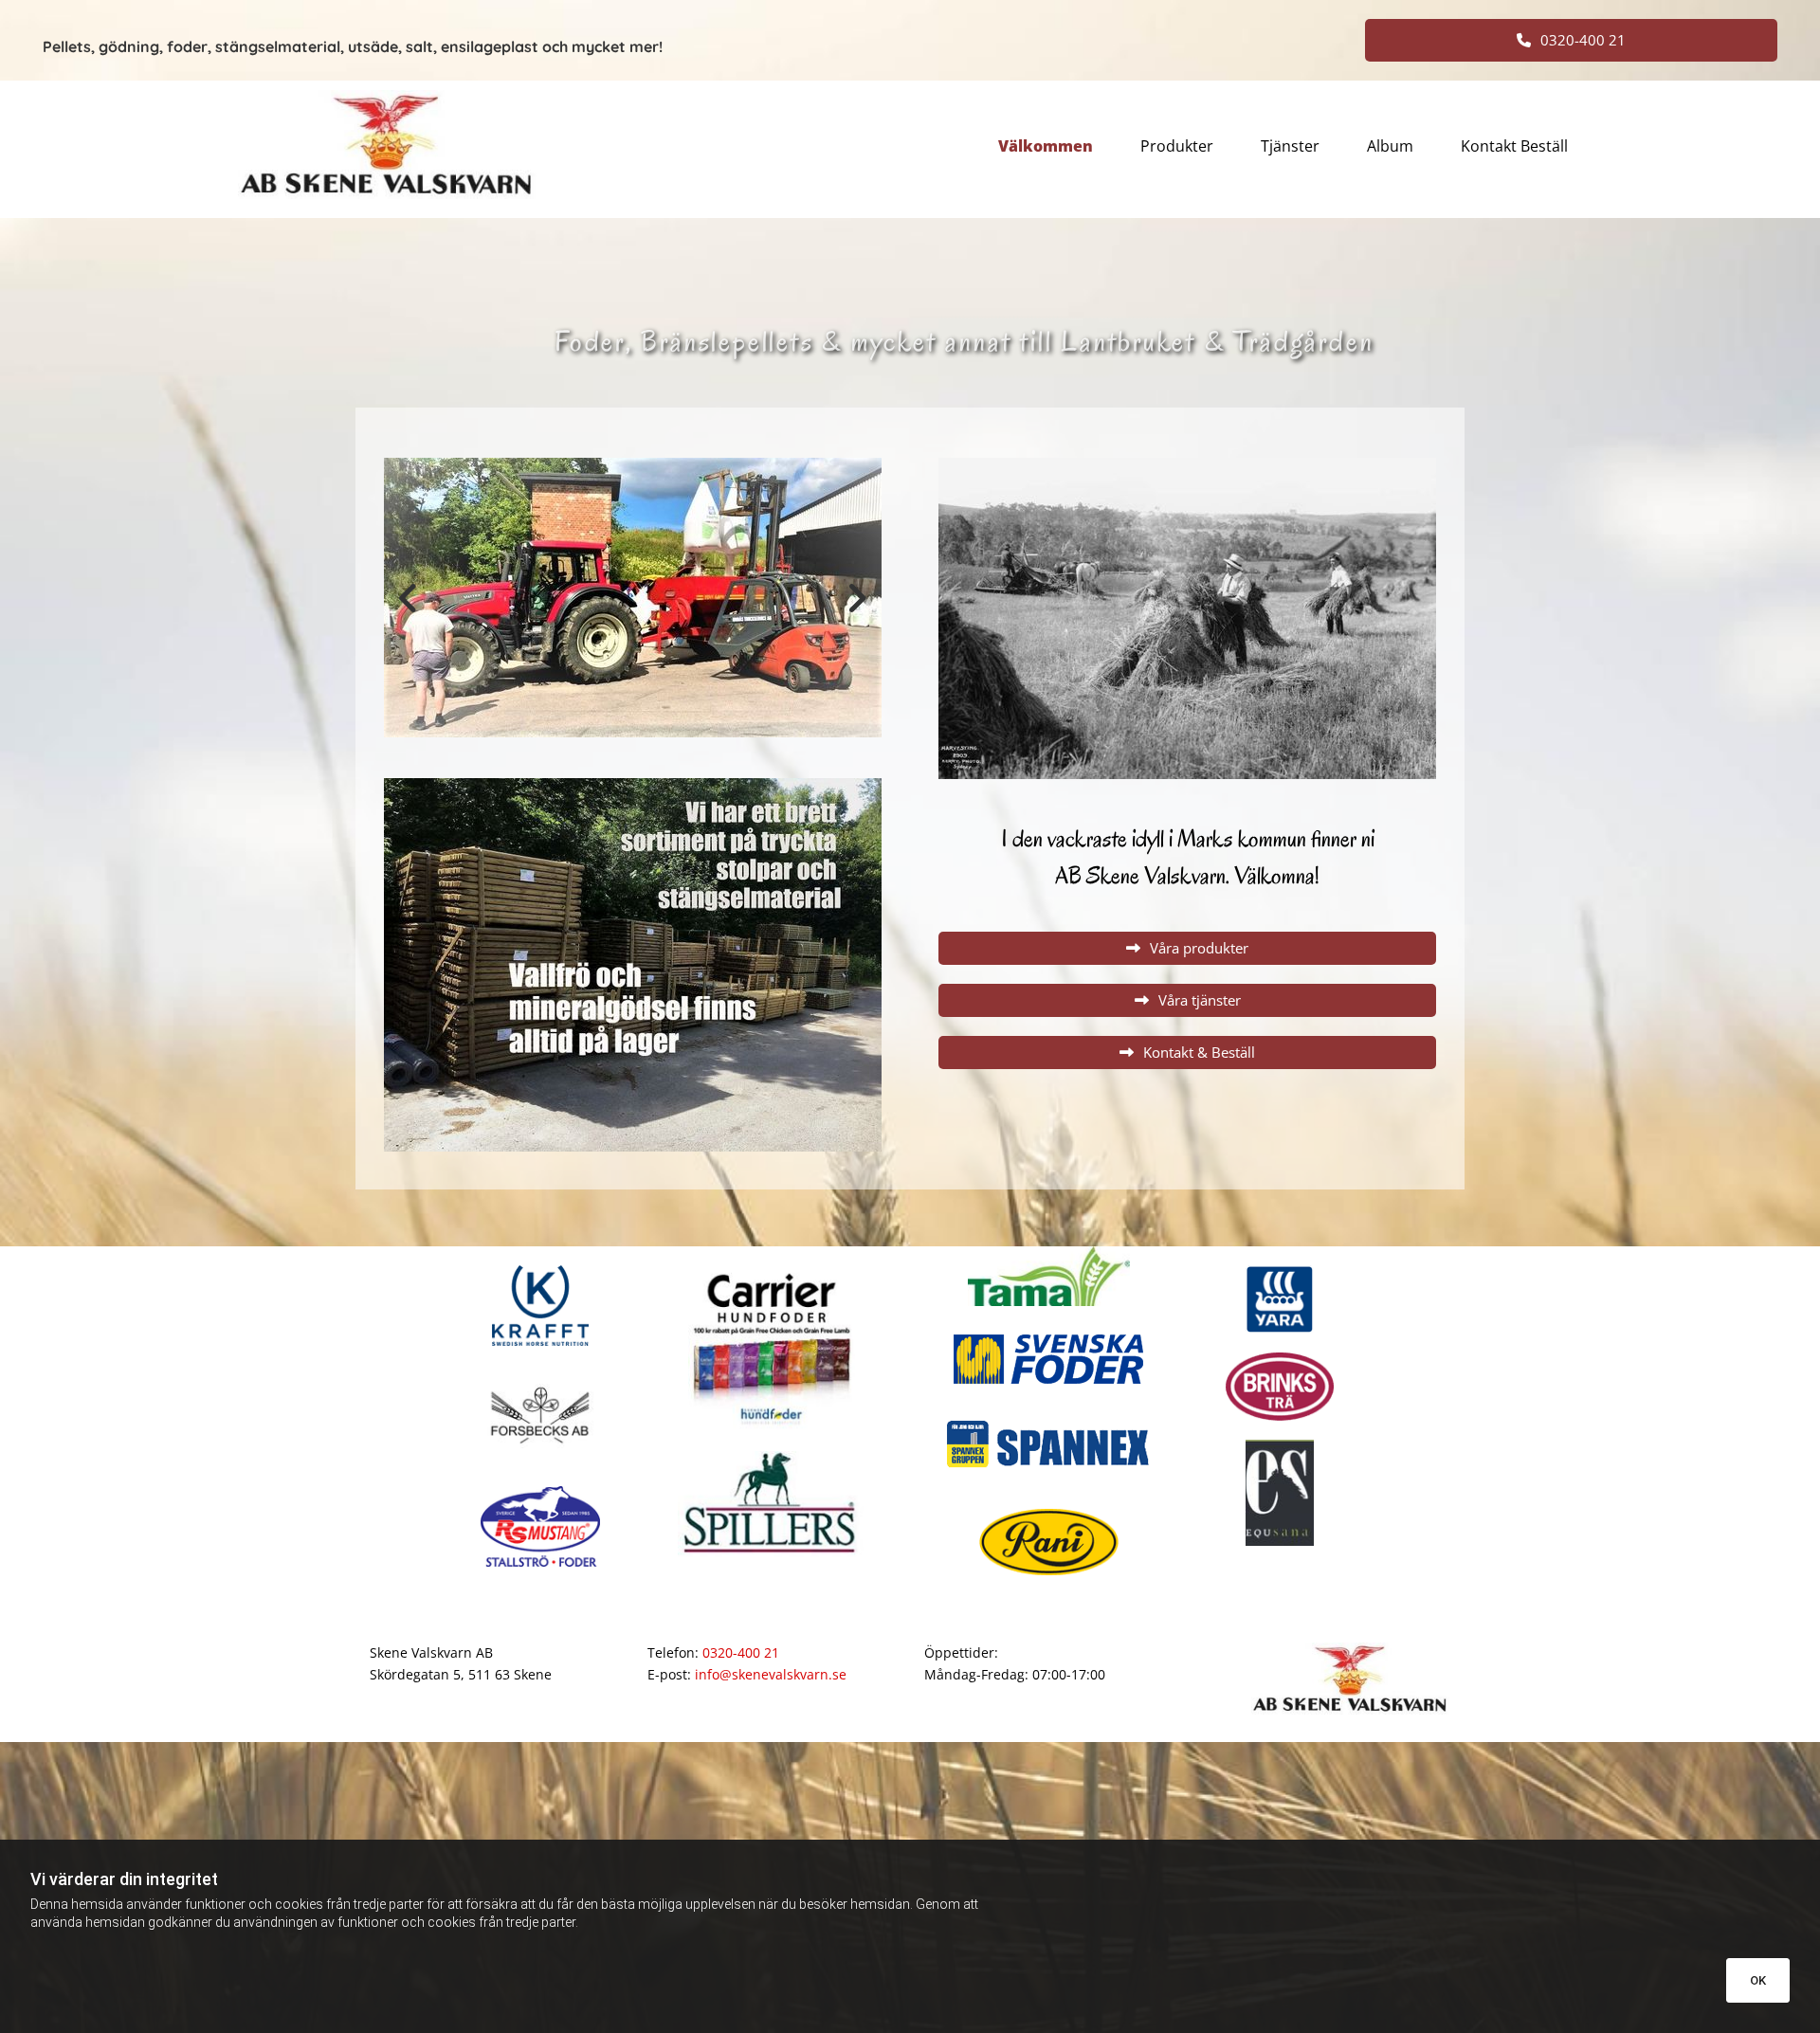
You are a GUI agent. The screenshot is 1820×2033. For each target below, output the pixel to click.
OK (1758, 1980)
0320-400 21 (741, 1652)
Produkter (1177, 147)
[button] (1571, 40)
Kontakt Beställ (1514, 147)
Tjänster (1290, 147)
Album (1390, 147)
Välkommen (1046, 147)
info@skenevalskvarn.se (771, 1674)
